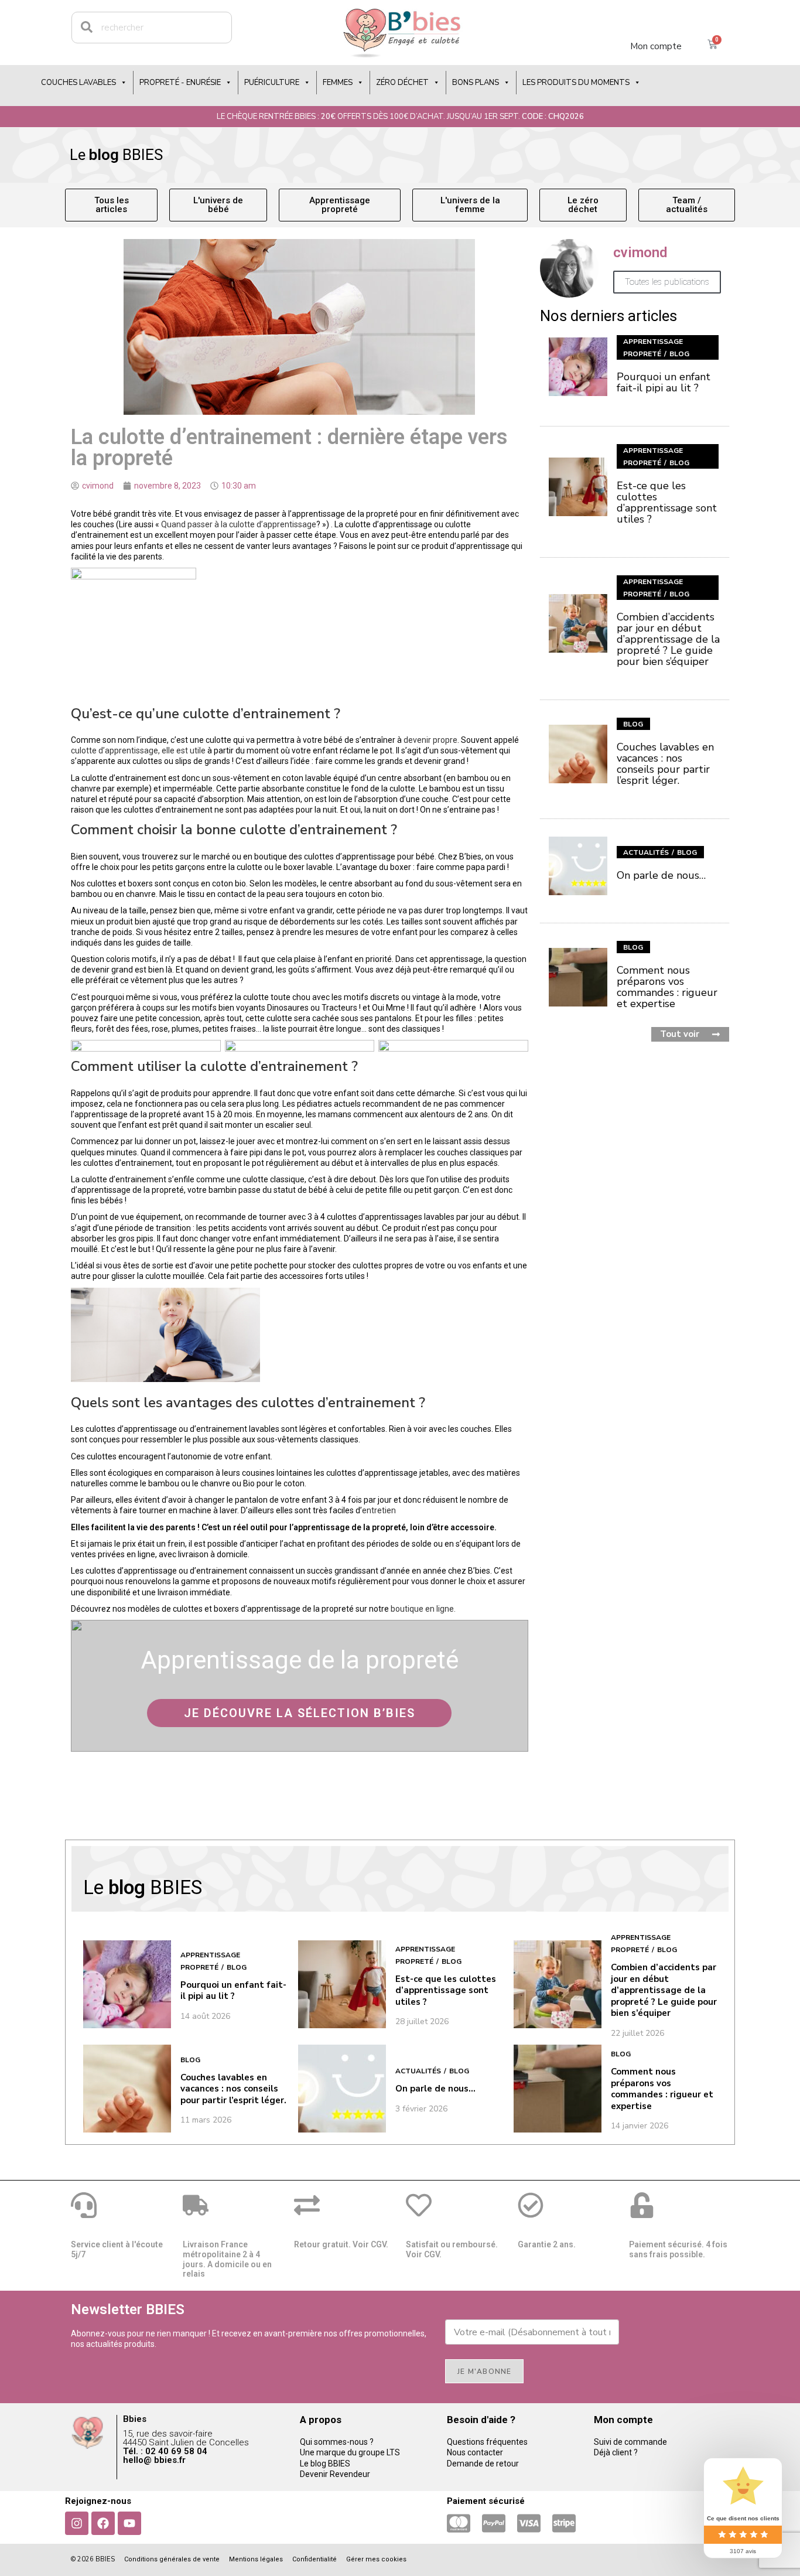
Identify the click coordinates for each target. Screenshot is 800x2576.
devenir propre (430, 740)
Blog (679, 354)
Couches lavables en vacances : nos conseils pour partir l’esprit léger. (665, 764)
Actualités (646, 852)
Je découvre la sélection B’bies (300, 1713)
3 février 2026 (421, 2109)
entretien (379, 1510)
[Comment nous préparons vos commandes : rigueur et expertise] (578, 977)
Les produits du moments (576, 83)
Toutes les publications (667, 282)
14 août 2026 (205, 2017)
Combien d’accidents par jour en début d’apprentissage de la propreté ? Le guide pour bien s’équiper (668, 639)
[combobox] (152, 28)
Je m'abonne (484, 2372)
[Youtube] (129, 2523)
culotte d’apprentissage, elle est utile (138, 750)
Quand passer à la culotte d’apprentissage (239, 524)
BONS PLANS (476, 83)
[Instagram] (77, 2523)
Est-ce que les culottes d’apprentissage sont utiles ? (667, 502)
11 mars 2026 (206, 2120)
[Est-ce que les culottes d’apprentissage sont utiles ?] (578, 487)
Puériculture (272, 83)
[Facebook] (103, 2523)
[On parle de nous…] (578, 866)
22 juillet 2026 (637, 2033)
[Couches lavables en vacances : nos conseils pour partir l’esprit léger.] (578, 754)
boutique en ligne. (423, 1609)
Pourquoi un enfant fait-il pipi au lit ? (664, 382)
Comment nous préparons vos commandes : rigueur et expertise (667, 987)
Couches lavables (78, 83)
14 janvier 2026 (640, 2126)
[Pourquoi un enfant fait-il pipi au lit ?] (578, 367)
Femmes (338, 83)
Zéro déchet (402, 83)
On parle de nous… (661, 875)
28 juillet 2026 (422, 2022)
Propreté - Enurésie (180, 83)
